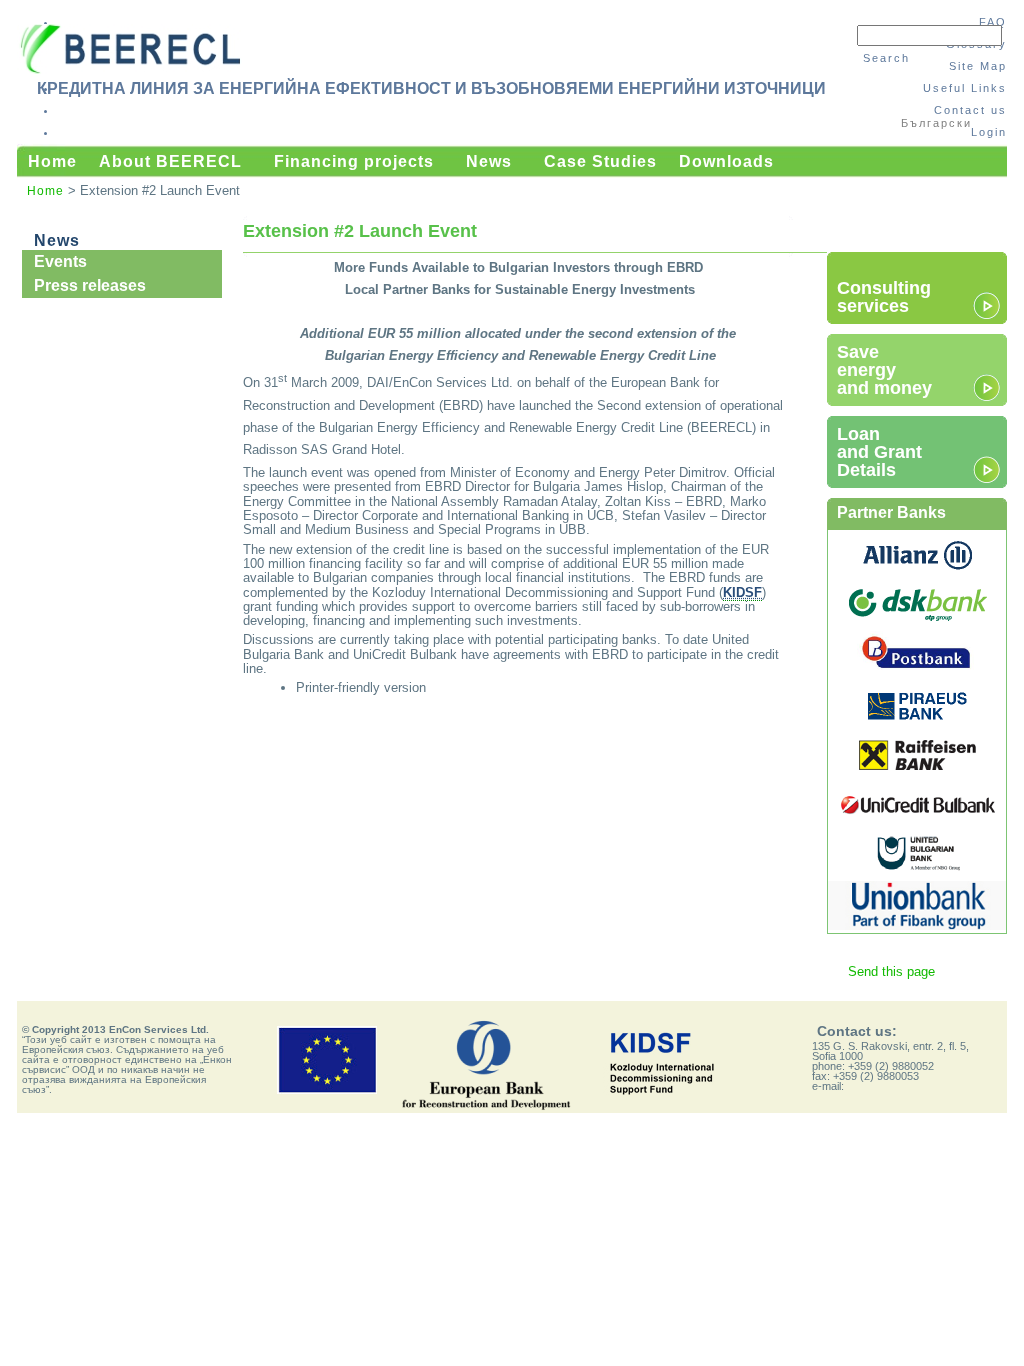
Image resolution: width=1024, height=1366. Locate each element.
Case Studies (600, 161)
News (489, 161)
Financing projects (354, 161)
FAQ (993, 22)
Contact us (970, 110)
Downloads (726, 161)
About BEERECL (170, 161)
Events (60, 261)
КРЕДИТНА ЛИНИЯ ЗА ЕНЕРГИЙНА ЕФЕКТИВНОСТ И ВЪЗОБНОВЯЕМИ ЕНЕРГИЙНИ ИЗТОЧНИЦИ (431, 88)
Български (936, 123)
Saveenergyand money (884, 370)
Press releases (90, 285)
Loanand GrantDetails (879, 452)
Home (52, 161)
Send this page (891, 971)
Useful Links (965, 88)
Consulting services (884, 297)
